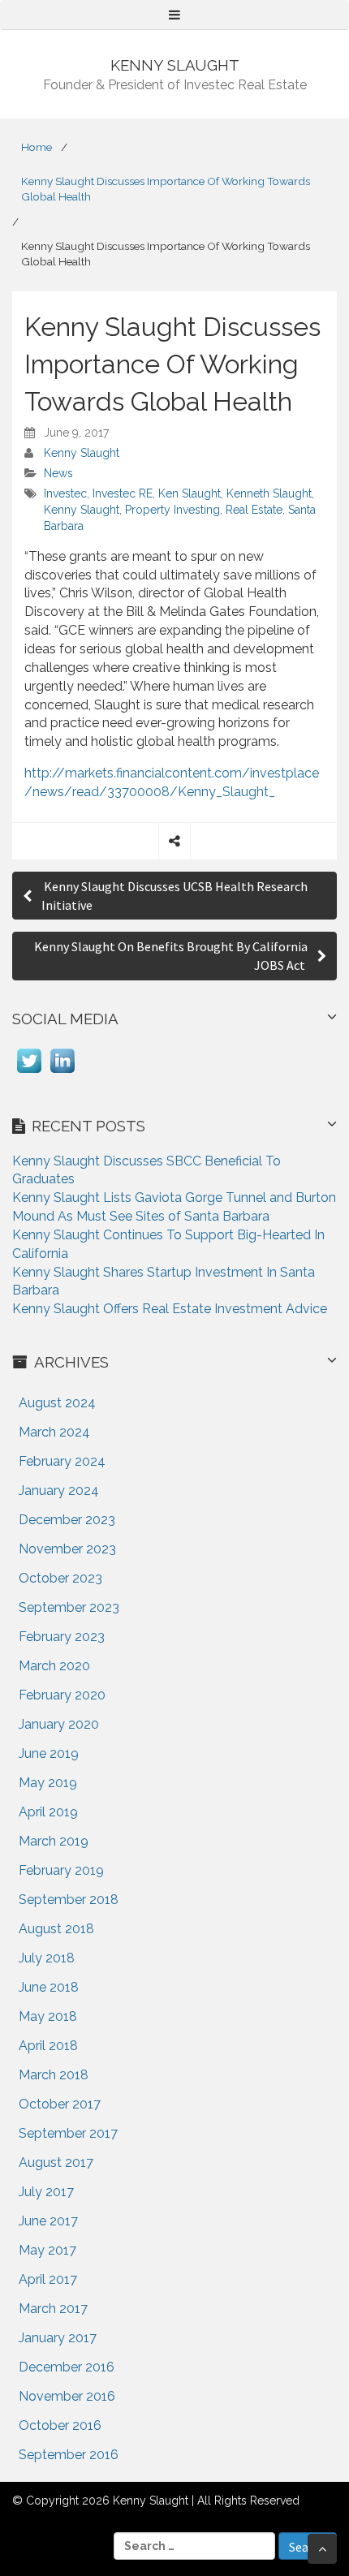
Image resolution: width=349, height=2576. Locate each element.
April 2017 (48, 2279)
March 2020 (54, 1666)
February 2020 (62, 1695)
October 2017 (60, 2104)
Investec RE (123, 493)
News (58, 473)
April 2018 (48, 2046)
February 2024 (62, 1461)
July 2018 (47, 1958)
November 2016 (67, 2396)
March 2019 (54, 1841)
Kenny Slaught (82, 453)
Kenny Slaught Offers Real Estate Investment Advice (170, 1309)
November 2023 (67, 1549)
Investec (65, 493)
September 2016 (69, 2455)
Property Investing (172, 510)
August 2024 (57, 1403)
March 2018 (54, 2075)
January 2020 (59, 1724)
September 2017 (68, 2133)
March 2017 (53, 2309)
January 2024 (59, 1490)
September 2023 (69, 1607)
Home (37, 147)
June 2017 (48, 2221)
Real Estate (254, 510)
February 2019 (61, 1870)
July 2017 (46, 2192)
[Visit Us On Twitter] (29, 1073)
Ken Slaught (190, 493)
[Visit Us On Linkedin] (62, 1073)
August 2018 (56, 1929)
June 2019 (49, 1753)
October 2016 (60, 2425)
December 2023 (67, 1520)
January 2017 (58, 2338)
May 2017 (47, 2250)
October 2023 (60, 1578)
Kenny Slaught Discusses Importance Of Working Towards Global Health (166, 189)
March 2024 (54, 1432)
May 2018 (48, 2016)
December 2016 (67, 2367)
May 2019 (48, 1783)
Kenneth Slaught (269, 493)
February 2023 (62, 1637)
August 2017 (56, 2162)
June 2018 (49, 1987)
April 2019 (48, 1812)
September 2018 (69, 1900)
